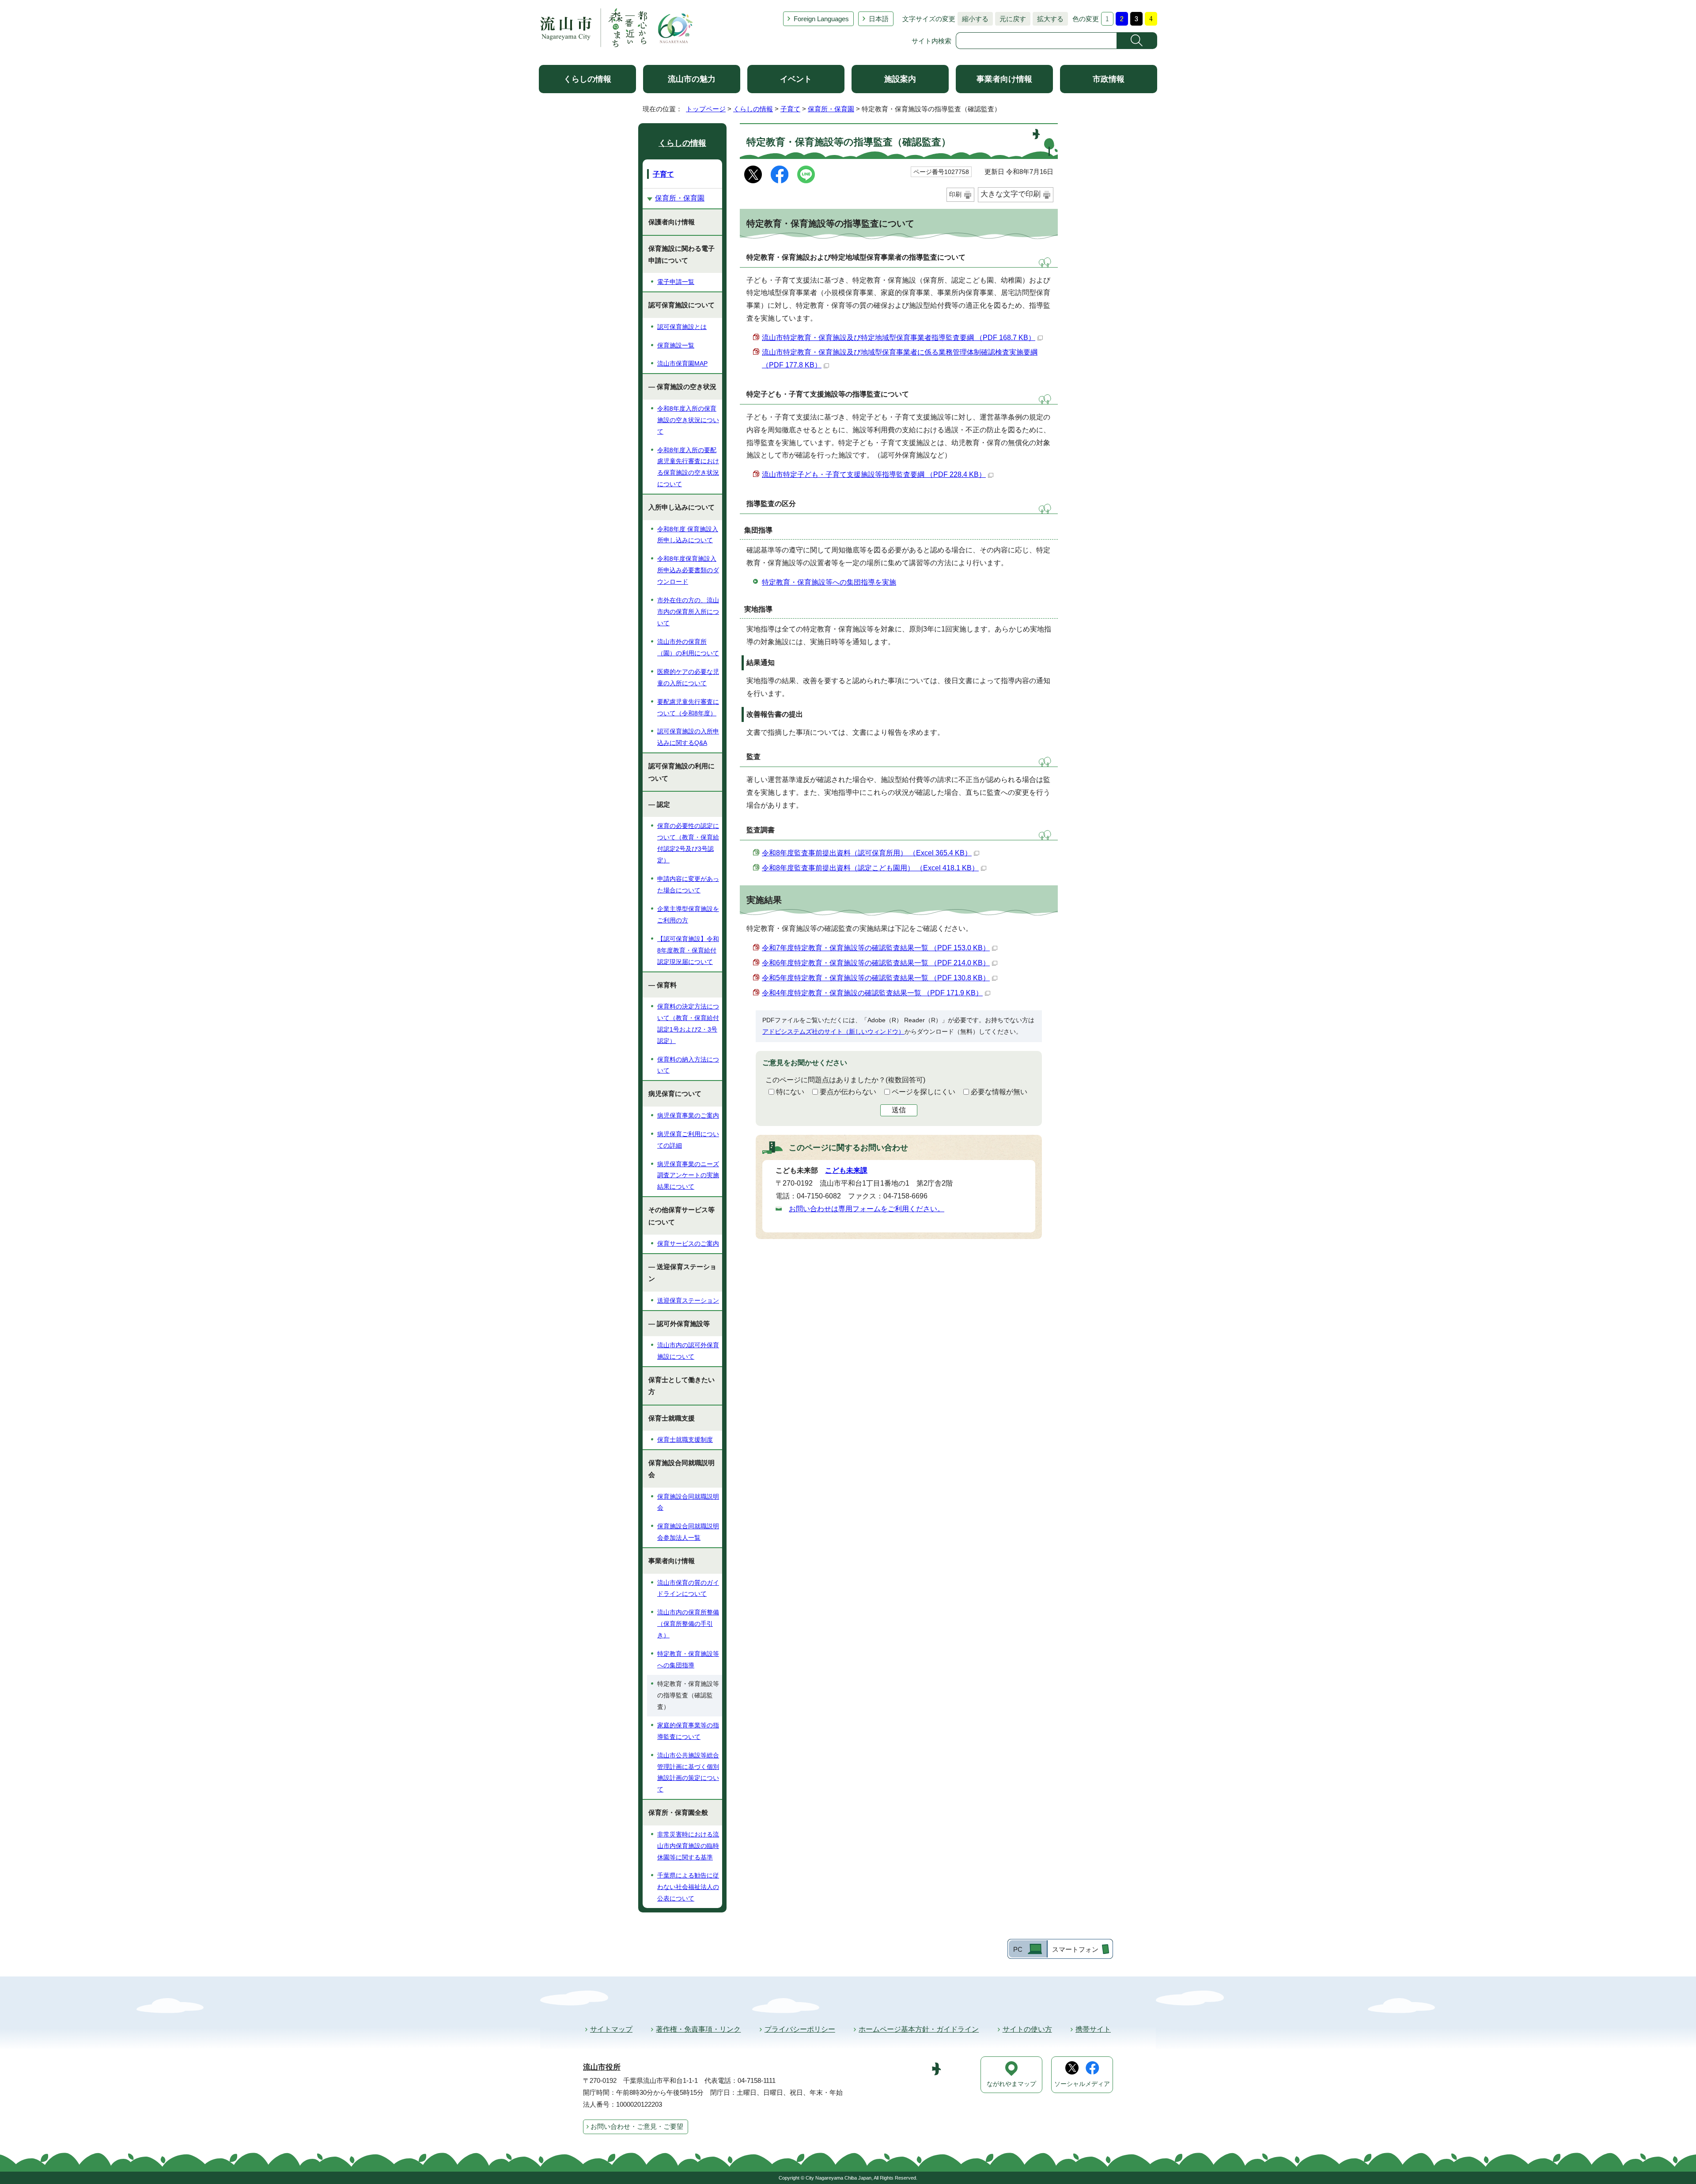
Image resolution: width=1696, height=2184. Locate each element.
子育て (790, 109)
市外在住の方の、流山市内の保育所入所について (688, 612)
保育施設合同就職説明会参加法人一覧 (688, 1532)
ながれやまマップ (1011, 2084)
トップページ (706, 109)
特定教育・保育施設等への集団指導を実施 (829, 582)
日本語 (879, 19)
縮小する (973, 19)
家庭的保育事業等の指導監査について (688, 1731)
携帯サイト (1093, 2029)
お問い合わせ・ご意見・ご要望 (637, 2126)
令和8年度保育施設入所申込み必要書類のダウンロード (688, 570)
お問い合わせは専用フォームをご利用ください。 (867, 1209)
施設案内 (900, 79)
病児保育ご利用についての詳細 (688, 1140)
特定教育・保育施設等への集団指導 (688, 1659)
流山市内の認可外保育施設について (688, 1351)
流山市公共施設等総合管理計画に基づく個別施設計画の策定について (688, 1772)
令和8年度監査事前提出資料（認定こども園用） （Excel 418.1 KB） (870, 868)
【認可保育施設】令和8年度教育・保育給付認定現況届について (688, 950)
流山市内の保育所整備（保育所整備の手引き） (688, 1624)
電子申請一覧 (676, 282)
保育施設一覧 (676, 345)
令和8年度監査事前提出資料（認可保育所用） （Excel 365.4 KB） (867, 853)
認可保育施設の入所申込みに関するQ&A (688, 737)
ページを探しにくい (924, 1092)
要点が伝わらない (848, 1092)
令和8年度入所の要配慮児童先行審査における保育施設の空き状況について (688, 467)
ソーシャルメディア (1082, 2084)
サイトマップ (611, 2029)
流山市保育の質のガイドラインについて (688, 1588)
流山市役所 (602, 2067)
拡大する (1048, 19)
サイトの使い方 (1027, 2029)
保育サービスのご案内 (688, 1243)
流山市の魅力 (692, 79)
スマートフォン (1075, 1949)
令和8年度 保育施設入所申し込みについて (688, 535)
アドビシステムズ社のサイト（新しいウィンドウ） (833, 1032)
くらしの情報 (587, 79)
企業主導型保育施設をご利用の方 (688, 914)
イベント (796, 79)
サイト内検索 (931, 41)
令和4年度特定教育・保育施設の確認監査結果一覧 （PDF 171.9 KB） (872, 993)
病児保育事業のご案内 (688, 1115)
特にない (790, 1092)
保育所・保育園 (831, 109)
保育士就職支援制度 (685, 1440)
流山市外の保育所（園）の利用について (688, 647)
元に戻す (1011, 19)
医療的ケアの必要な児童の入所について (688, 677)
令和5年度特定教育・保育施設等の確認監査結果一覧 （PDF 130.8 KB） (876, 978)
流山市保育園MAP (682, 363)
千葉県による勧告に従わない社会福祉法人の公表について (688, 1887)
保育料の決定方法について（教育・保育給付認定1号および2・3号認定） (688, 1024)
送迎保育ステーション (688, 1300)
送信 (899, 1110)
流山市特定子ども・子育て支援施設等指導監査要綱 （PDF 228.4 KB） (874, 474)
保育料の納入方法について (688, 1065)
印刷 (955, 194)
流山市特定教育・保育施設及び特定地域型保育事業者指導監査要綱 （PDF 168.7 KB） (899, 338)
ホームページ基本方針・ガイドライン (919, 2029)
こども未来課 (846, 1170)
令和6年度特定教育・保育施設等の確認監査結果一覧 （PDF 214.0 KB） (876, 963)
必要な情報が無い (999, 1092)
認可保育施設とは (682, 327)
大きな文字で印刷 (1011, 194)
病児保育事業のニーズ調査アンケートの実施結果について (688, 1175)
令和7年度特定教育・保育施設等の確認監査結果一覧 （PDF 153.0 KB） (876, 948)
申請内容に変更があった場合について (688, 884)
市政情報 (1109, 79)
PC (1018, 1949)
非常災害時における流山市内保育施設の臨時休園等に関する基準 (688, 1846)
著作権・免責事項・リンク (698, 2029)
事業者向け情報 (1004, 79)
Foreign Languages (821, 19)
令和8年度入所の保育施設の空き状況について (688, 420)
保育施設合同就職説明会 (688, 1502)
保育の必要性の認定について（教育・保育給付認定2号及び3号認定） (688, 843)
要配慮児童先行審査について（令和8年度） (688, 707)
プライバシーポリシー (800, 2029)
